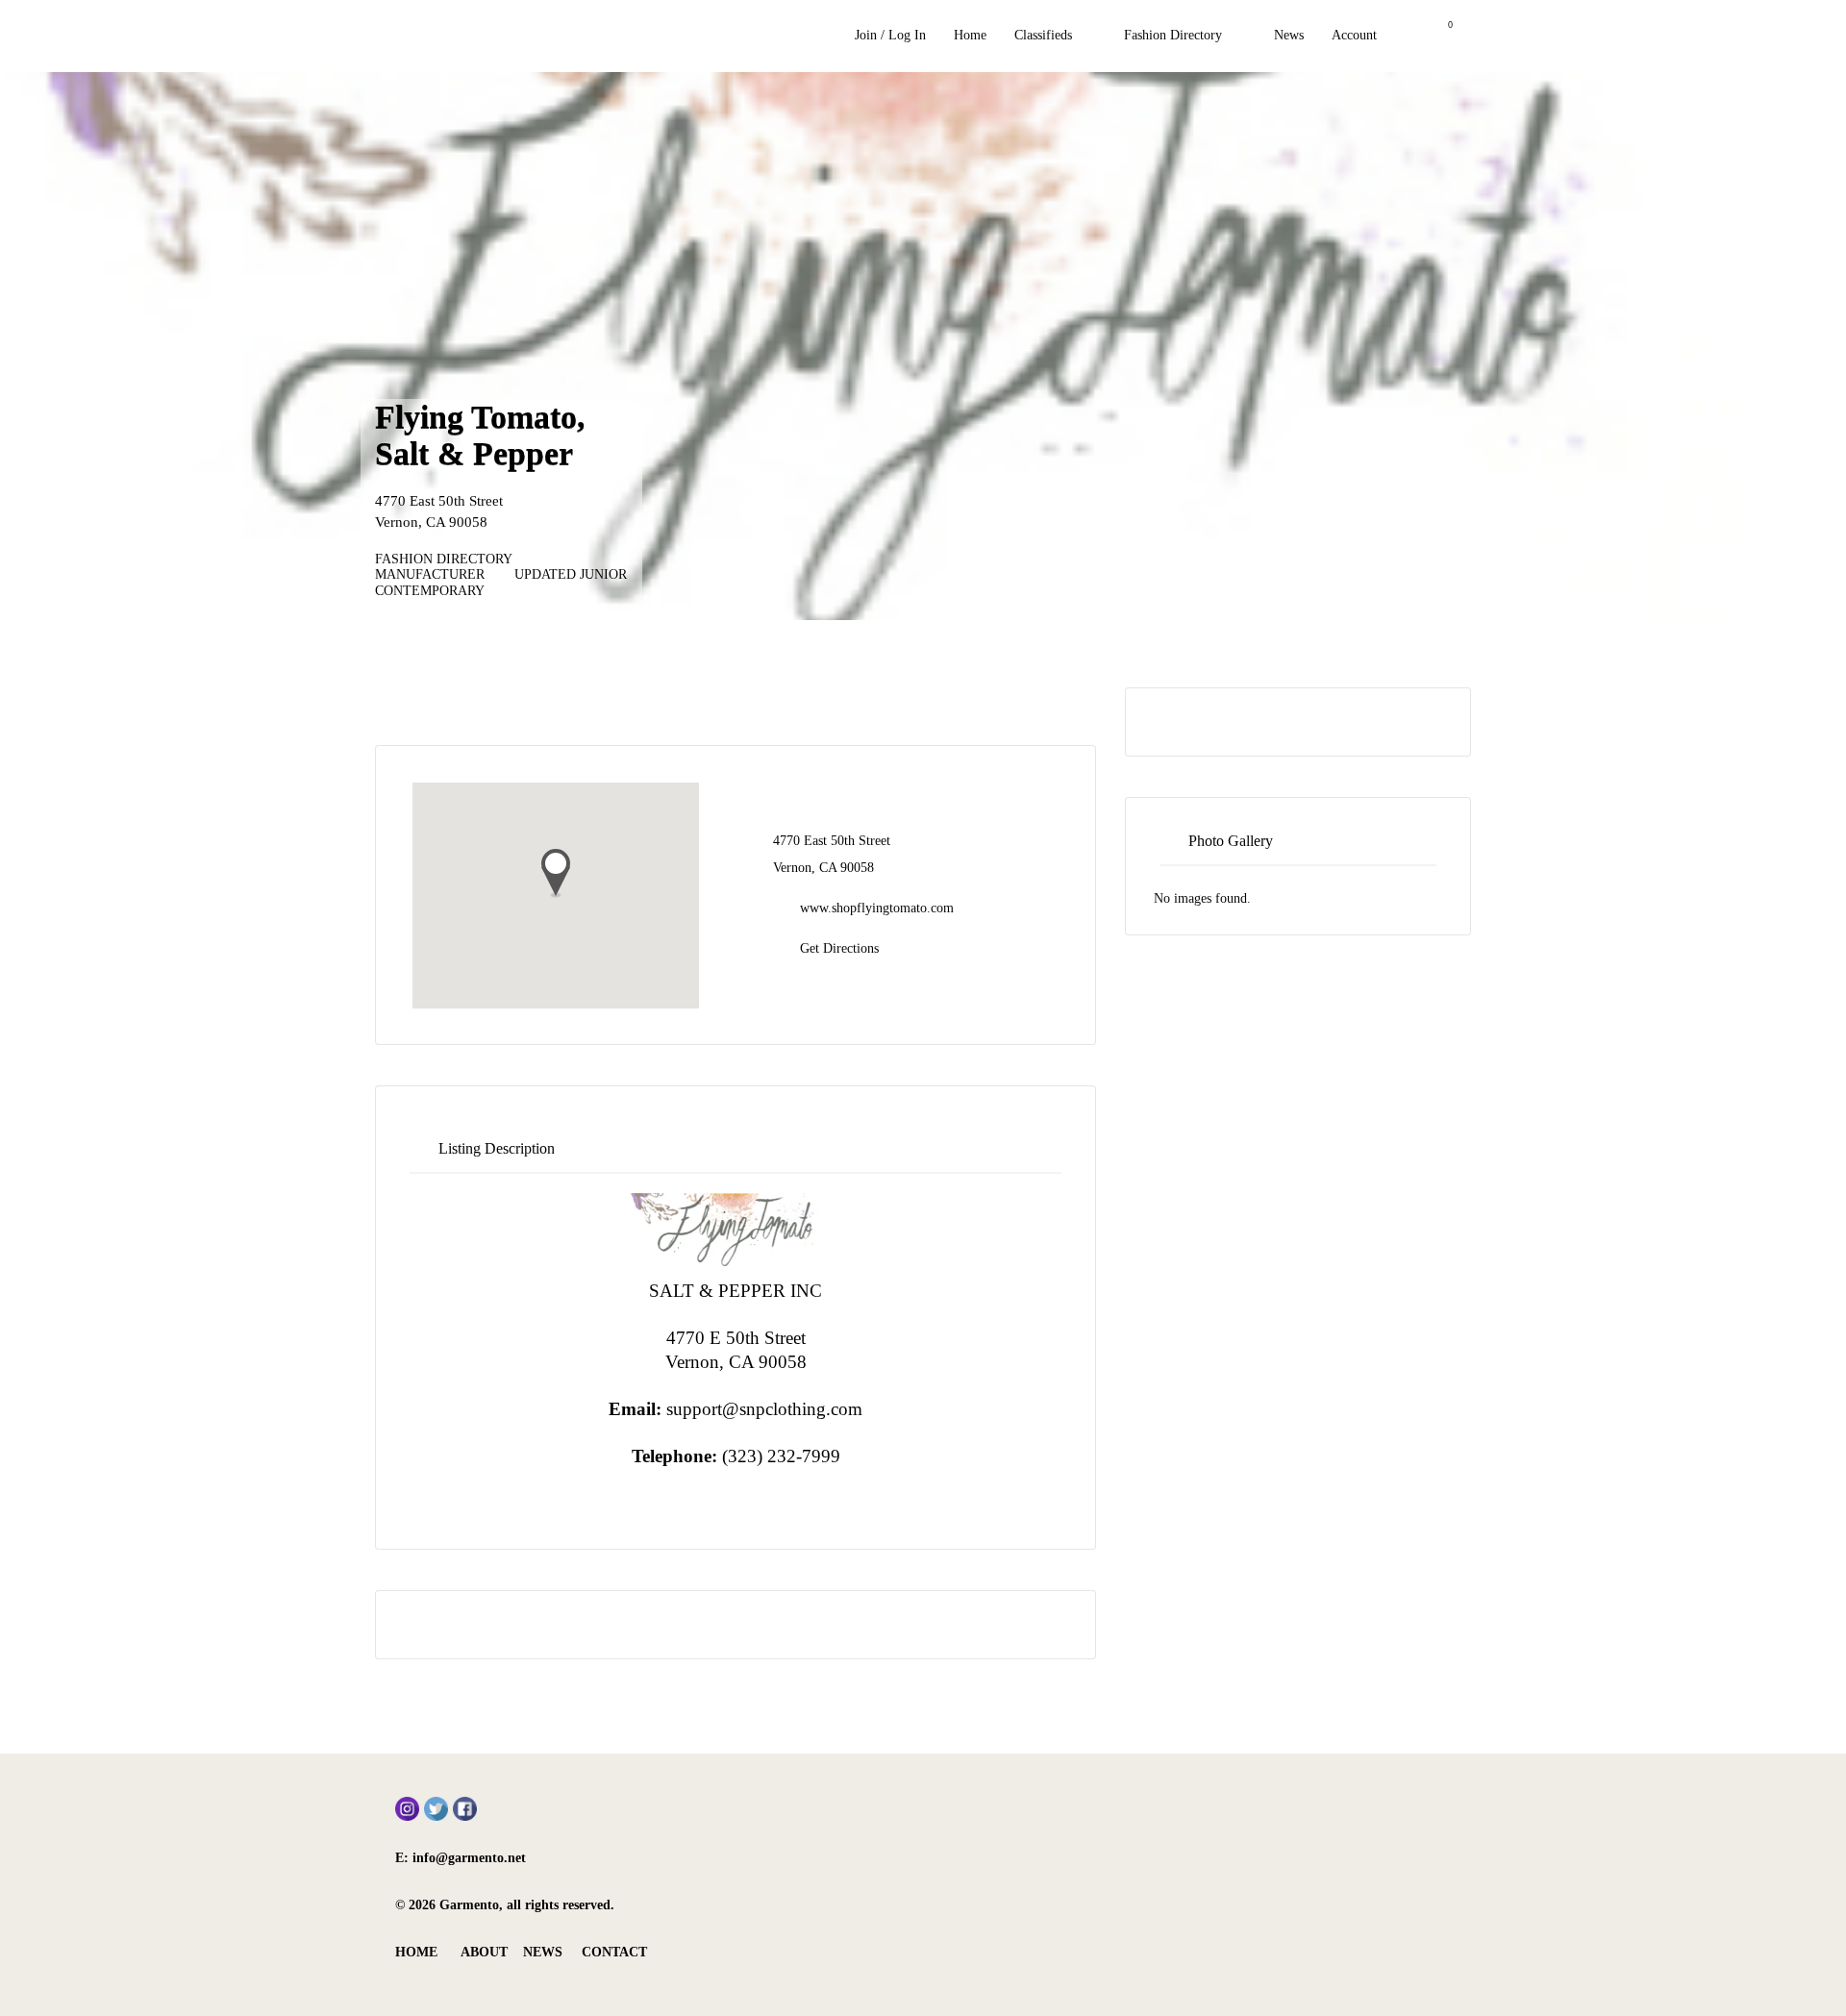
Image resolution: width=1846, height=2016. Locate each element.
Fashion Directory (1173, 35)
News (1289, 35)
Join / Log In (890, 35)
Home (970, 35)
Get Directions (839, 948)
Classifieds (1043, 35)
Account (1354, 35)
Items (1438, 36)
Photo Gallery (1231, 841)
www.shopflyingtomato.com (877, 908)
